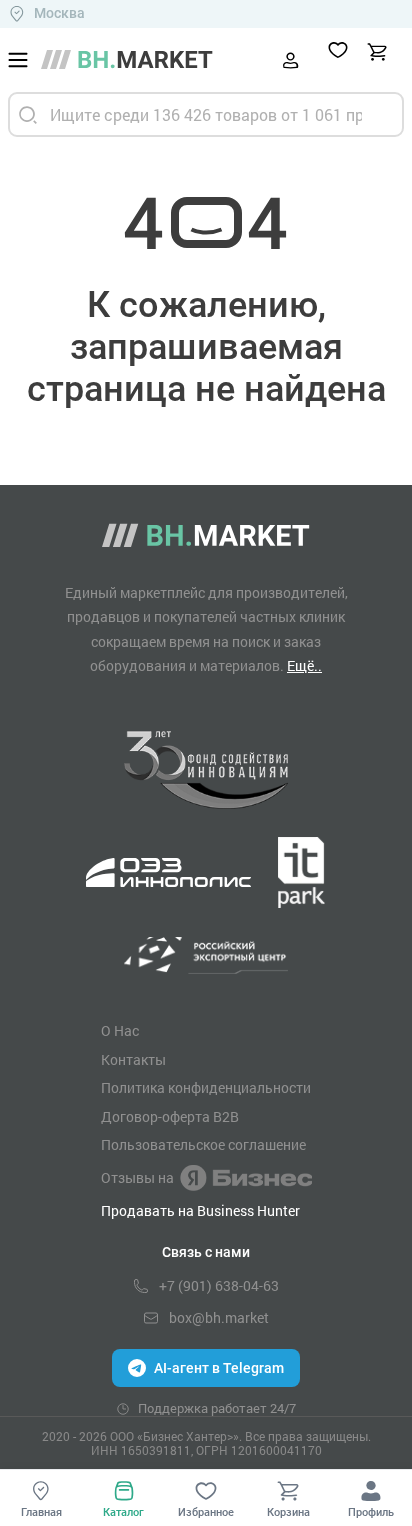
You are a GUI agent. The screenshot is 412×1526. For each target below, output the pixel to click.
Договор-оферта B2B (170, 1117)
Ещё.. (304, 665)
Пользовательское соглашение (203, 1145)
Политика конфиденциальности (206, 1088)
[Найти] (28, 114)
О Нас (120, 1031)
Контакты (133, 1060)
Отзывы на (137, 1177)
